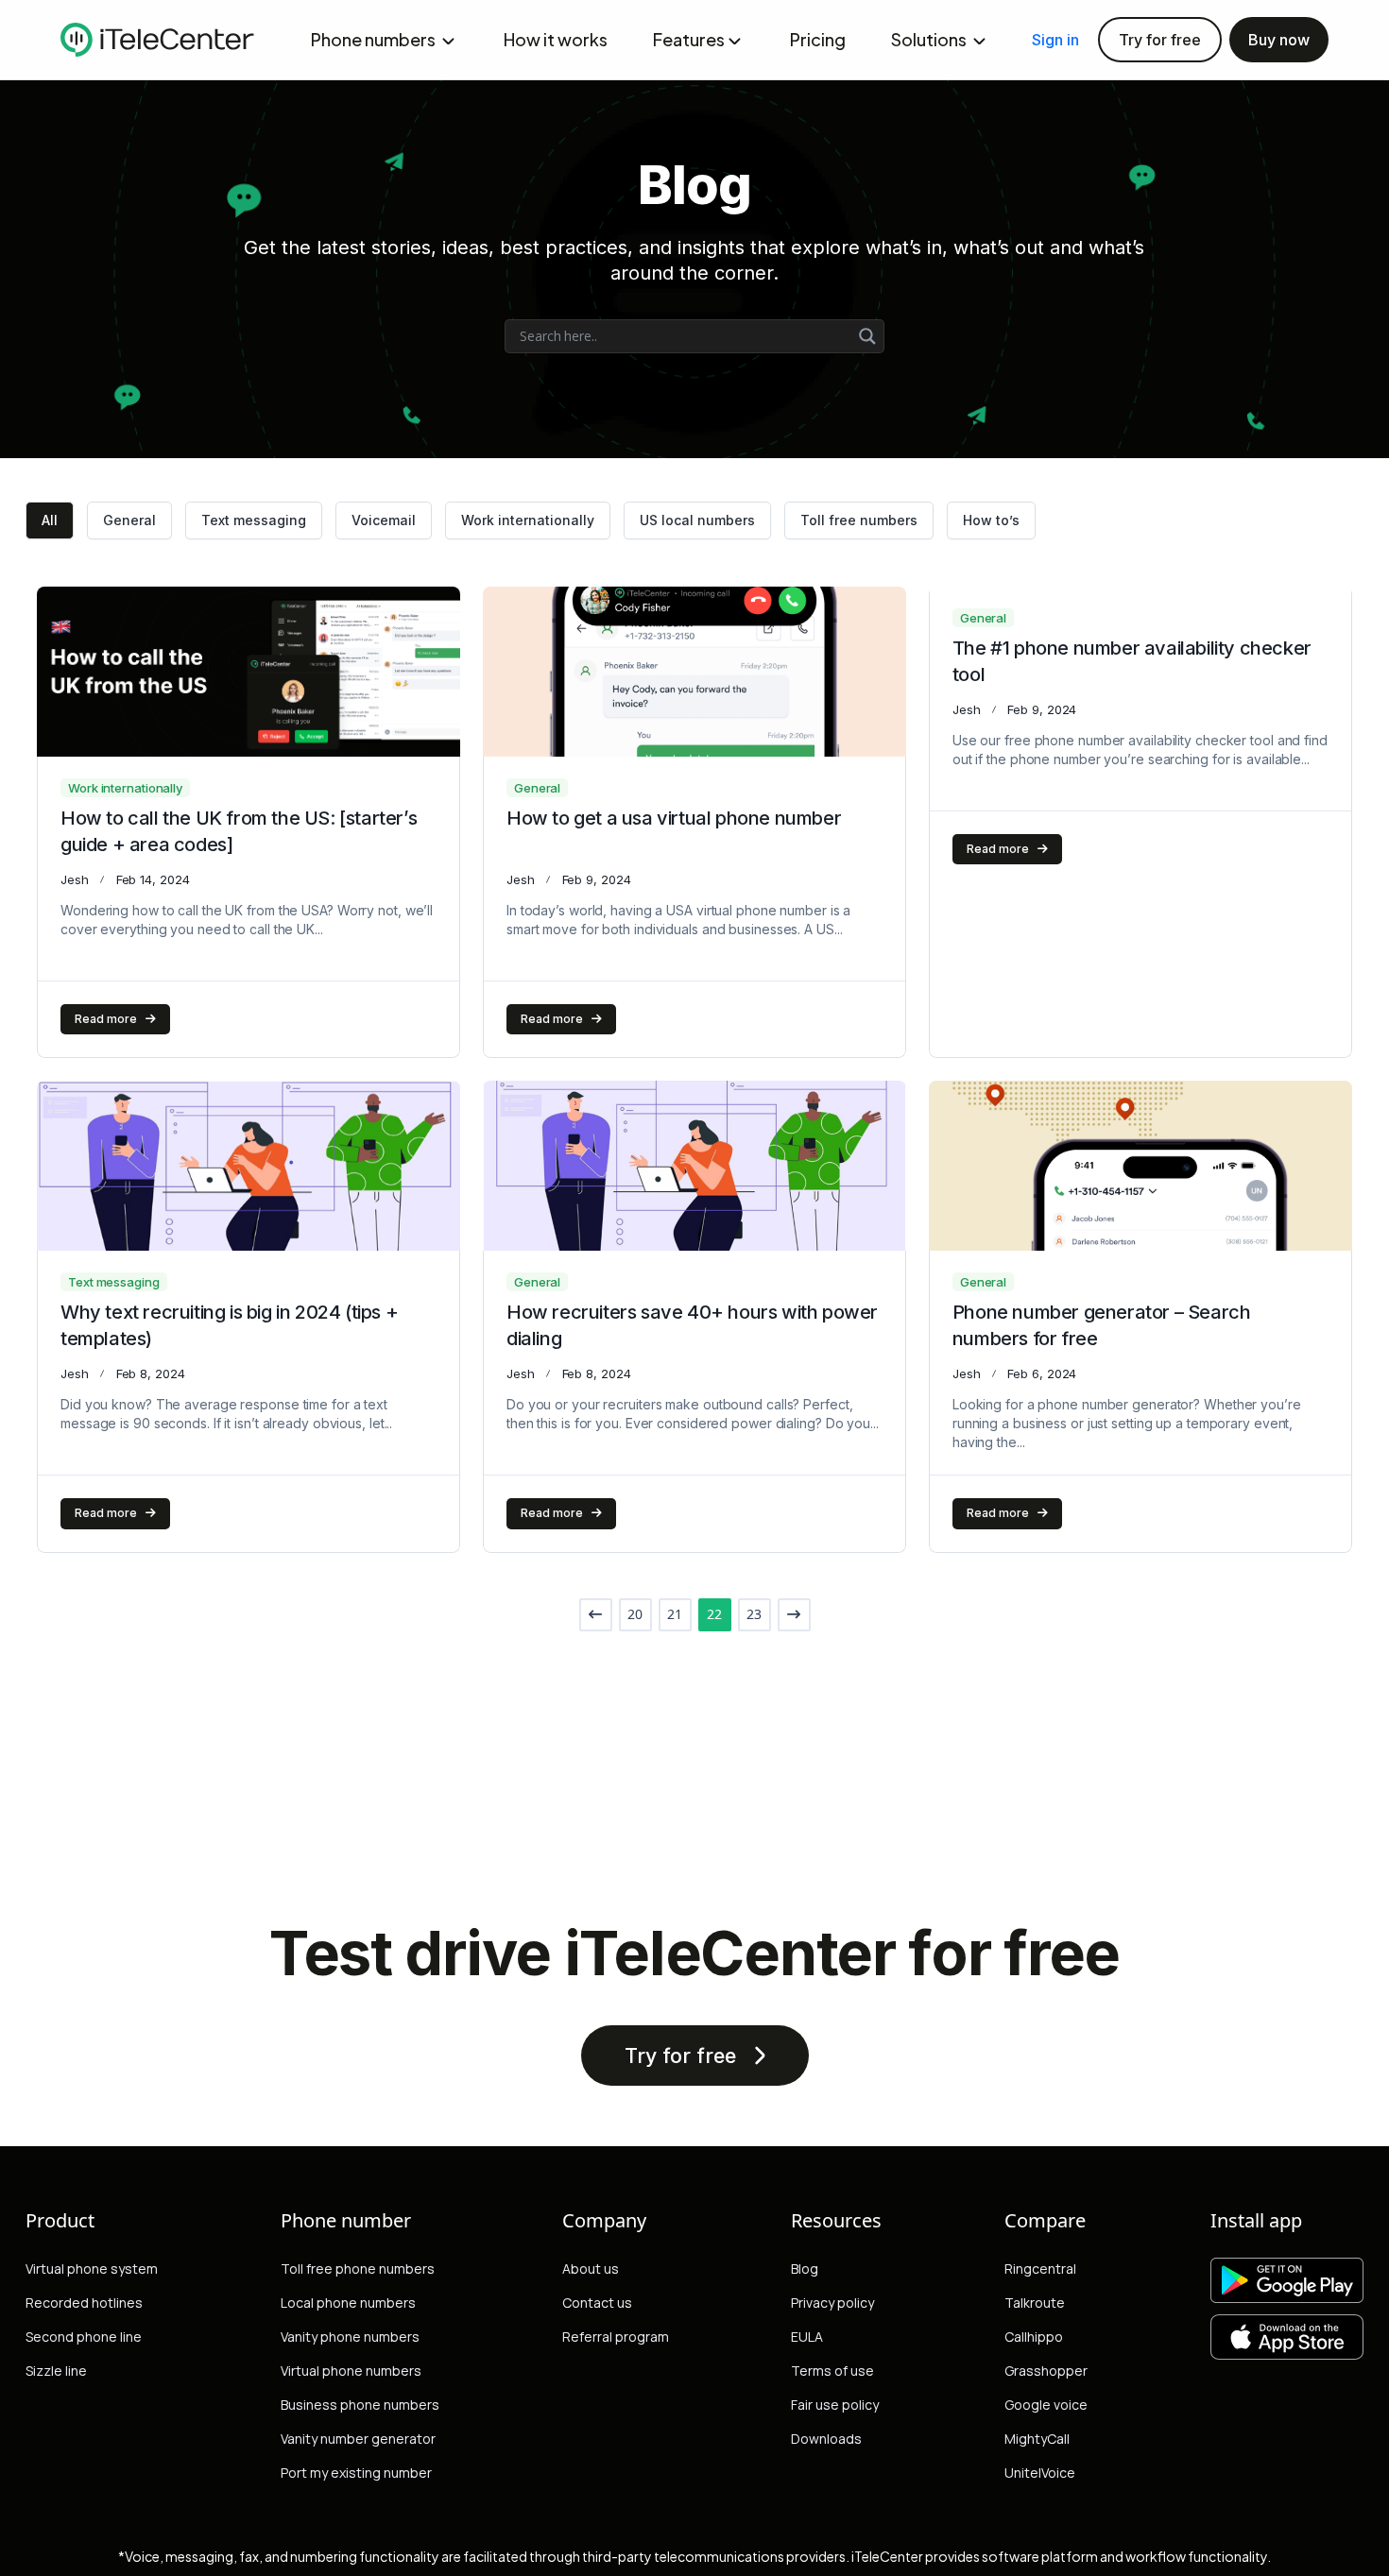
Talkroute (1035, 2303)
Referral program (616, 2337)
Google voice (1046, 2405)
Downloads (826, 2439)
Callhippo (1034, 2337)
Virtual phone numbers (351, 2371)
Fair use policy (835, 2405)
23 (754, 1614)
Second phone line (84, 2337)
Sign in (1055, 40)
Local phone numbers (348, 2303)
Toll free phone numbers (358, 2269)
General (129, 520)
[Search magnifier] (867, 336)
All (50, 520)
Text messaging (254, 520)
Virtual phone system (92, 2269)
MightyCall (1037, 2439)
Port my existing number (356, 2473)
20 (635, 1614)
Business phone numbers (360, 2405)
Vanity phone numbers (350, 2337)
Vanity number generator (358, 2439)
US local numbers (697, 520)
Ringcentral (1040, 2269)
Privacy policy (832, 2303)
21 (675, 1614)
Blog (805, 2269)
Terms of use (832, 2371)
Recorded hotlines (84, 2303)
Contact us (597, 2303)
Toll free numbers (859, 520)
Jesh (75, 879)
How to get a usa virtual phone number (674, 818)
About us (591, 2269)
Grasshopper (1046, 2371)
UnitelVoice (1040, 2473)
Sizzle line (56, 2371)
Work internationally (528, 520)
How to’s (991, 520)
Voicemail (384, 520)
